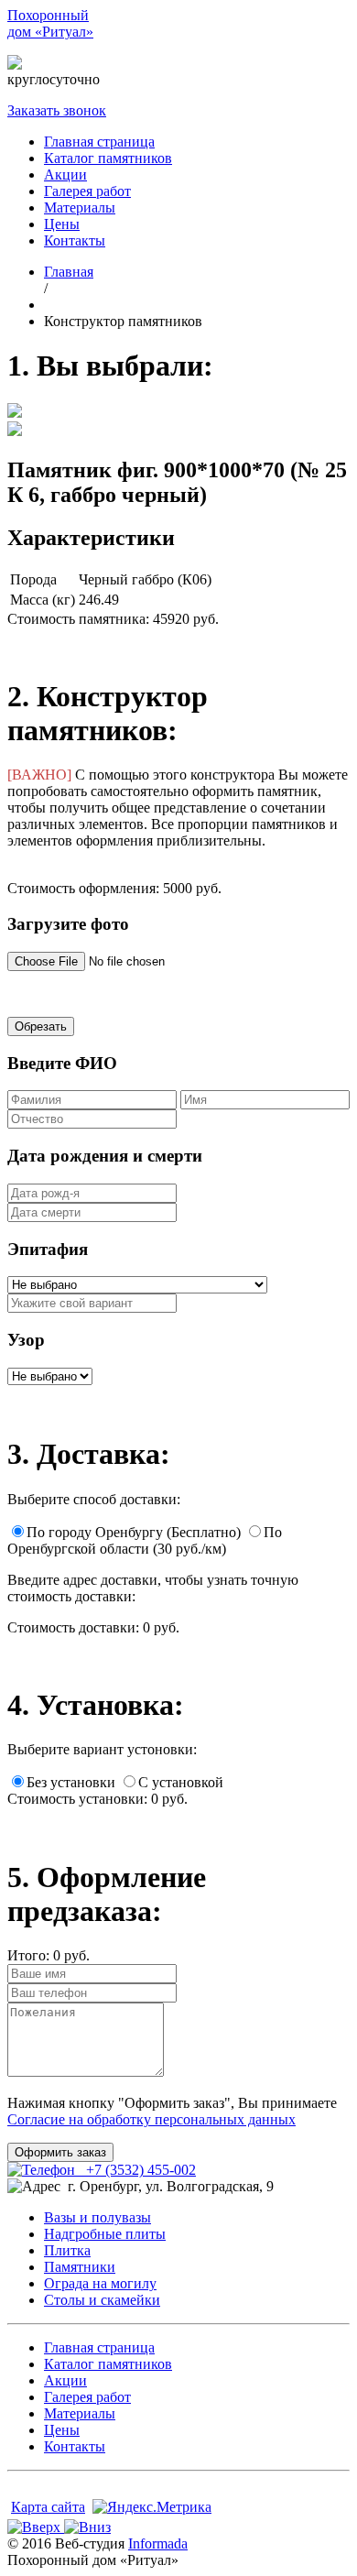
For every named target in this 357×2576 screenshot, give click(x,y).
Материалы (80, 207)
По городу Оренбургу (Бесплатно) (134, 1532)
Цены (62, 224)
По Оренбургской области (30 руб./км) (145, 1540)
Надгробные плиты (105, 2234)
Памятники (80, 2267)
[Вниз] (87, 2527)
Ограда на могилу (100, 2283)
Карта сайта (48, 2507)
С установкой (181, 1782)
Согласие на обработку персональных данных (151, 2119)
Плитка (67, 2250)
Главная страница (99, 142)
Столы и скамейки (102, 2300)
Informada (158, 2543)
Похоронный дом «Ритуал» (50, 23)
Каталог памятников (108, 158)
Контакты (75, 240)
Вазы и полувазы (97, 2217)
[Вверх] (36, 2527)
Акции (65, 175)
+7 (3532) (132, 63)
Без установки (71, 1782)
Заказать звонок (57, 110)
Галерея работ (87, 191)
